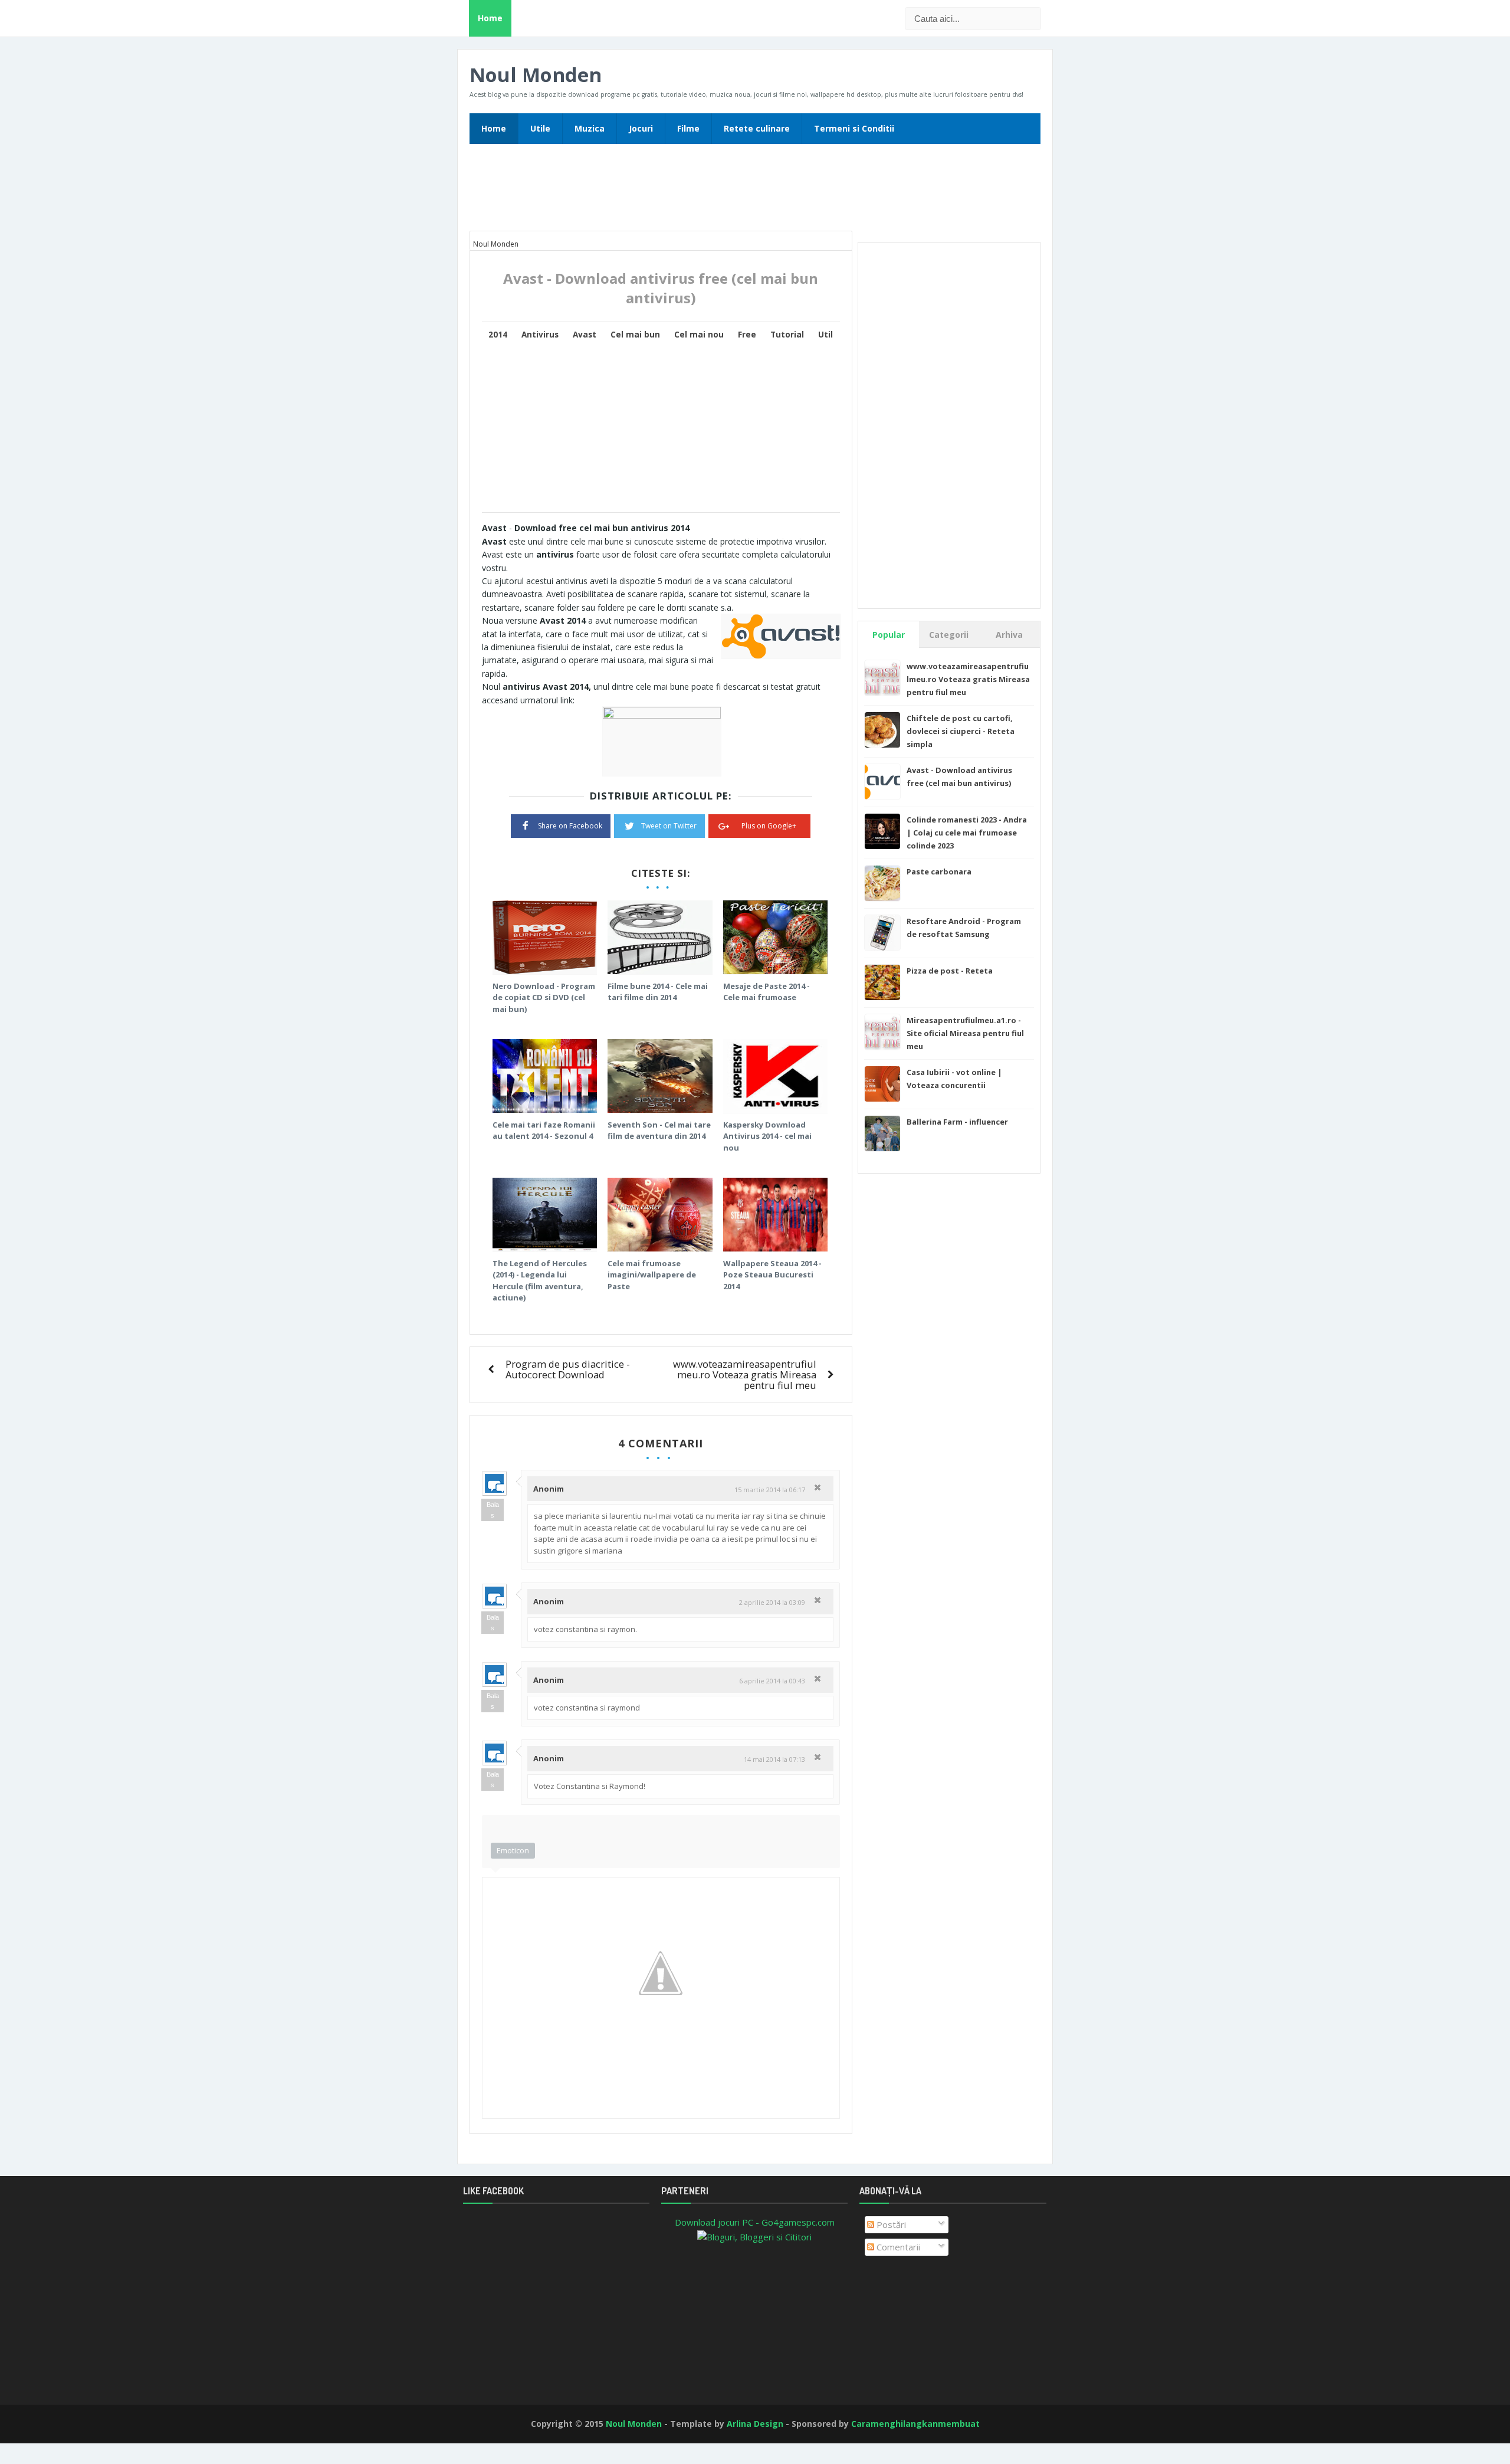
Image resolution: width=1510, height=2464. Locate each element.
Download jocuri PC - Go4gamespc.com (755, 2222)
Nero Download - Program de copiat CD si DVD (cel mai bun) (544, 997)
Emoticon (513, 1850)
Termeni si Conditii (854, 128)
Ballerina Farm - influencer (957, 1122)
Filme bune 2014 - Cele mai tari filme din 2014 (658, 992)
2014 (498, 335)
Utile (540, 128)
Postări (890, 2224)
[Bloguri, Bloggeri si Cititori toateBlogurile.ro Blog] (754, 2236)
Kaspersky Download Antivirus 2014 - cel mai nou (767, 1136)
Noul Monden (536, 75)
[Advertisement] (755, 191)
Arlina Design (755, 2424)
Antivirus (540, 335)
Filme (688, 128)
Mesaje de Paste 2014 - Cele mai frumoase (767, 992)
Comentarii (897, 2247)
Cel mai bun (635, 335)
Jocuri (641, 128)
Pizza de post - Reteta (950, 971)
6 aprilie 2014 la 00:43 (772, 1681)
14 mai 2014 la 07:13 (774, 1759)
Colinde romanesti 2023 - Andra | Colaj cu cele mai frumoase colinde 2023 (967, 833)
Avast (585, 335)
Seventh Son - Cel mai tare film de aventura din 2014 (659, 1131)
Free (747, 335)
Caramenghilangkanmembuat (915, 2424)
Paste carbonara (939, 871)
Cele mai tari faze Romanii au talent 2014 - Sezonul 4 (544, 1131)
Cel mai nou (699, 335)
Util (825, 335)
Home (490, 18)
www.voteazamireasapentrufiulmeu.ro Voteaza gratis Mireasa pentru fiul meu (745, 1374)
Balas (493, 1510)
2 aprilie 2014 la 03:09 (772, 1602)
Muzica (590, 128)
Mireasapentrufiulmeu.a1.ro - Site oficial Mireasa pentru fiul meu (965, 1033)
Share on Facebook (570, 826)
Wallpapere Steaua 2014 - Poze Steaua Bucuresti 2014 (772, 1275)
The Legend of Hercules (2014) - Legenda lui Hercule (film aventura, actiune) (540, 1281)
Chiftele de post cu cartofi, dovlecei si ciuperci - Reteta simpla (961, 731)
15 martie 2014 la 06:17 (770, 1490)
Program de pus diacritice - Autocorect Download (568, 1369)
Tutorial (787, 335)
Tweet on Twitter (669, 826)
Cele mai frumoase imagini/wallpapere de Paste (652, 1275)
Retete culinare (757, 128)
